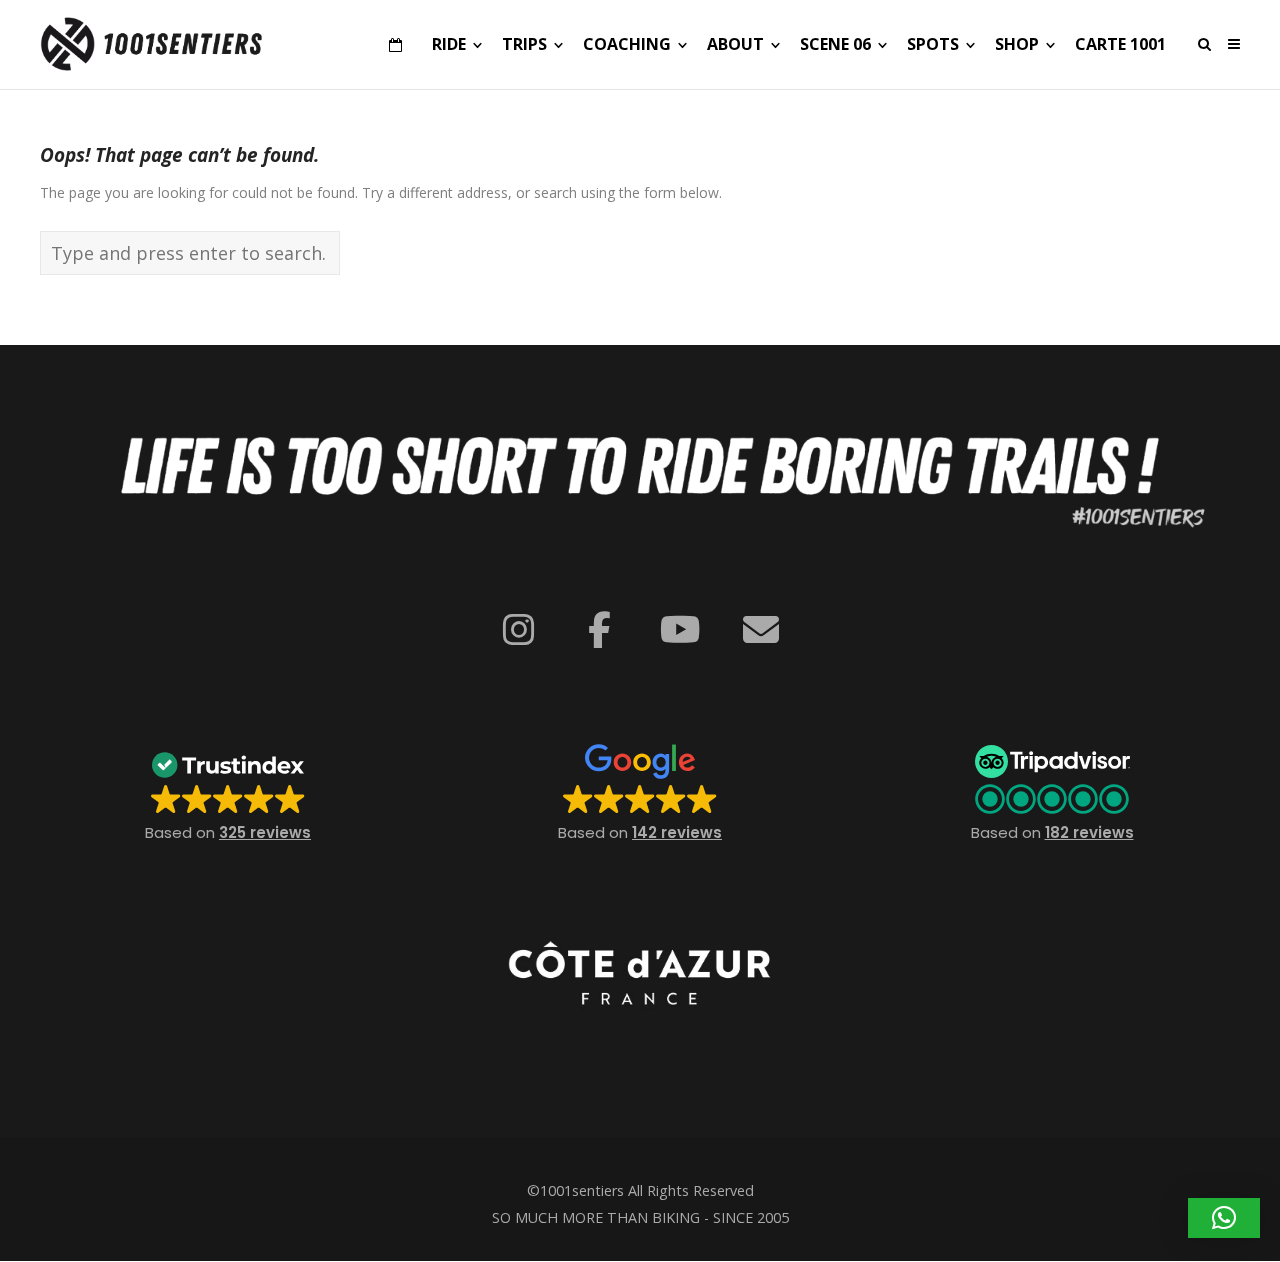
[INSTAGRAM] (519, 630)
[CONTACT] (761, 630)
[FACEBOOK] (600, 630)
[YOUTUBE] (680, 630)
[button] (228, 791)
